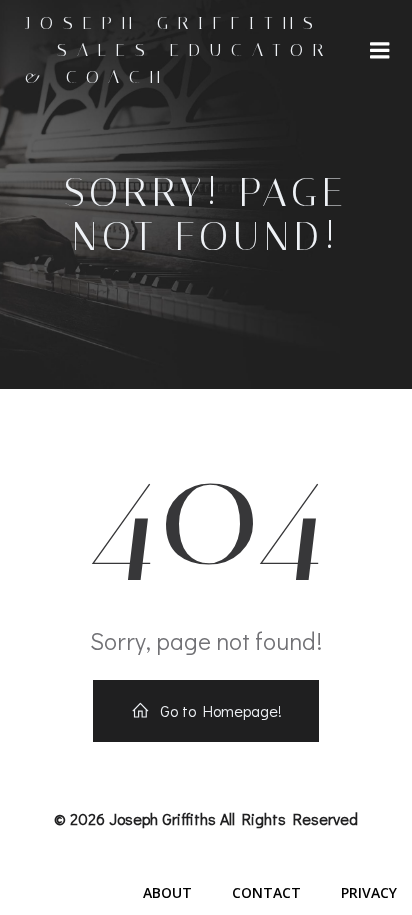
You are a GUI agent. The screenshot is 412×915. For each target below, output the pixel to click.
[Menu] (380, 51)
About (167, 892)
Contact (266, 892)
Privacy (369, 892)
